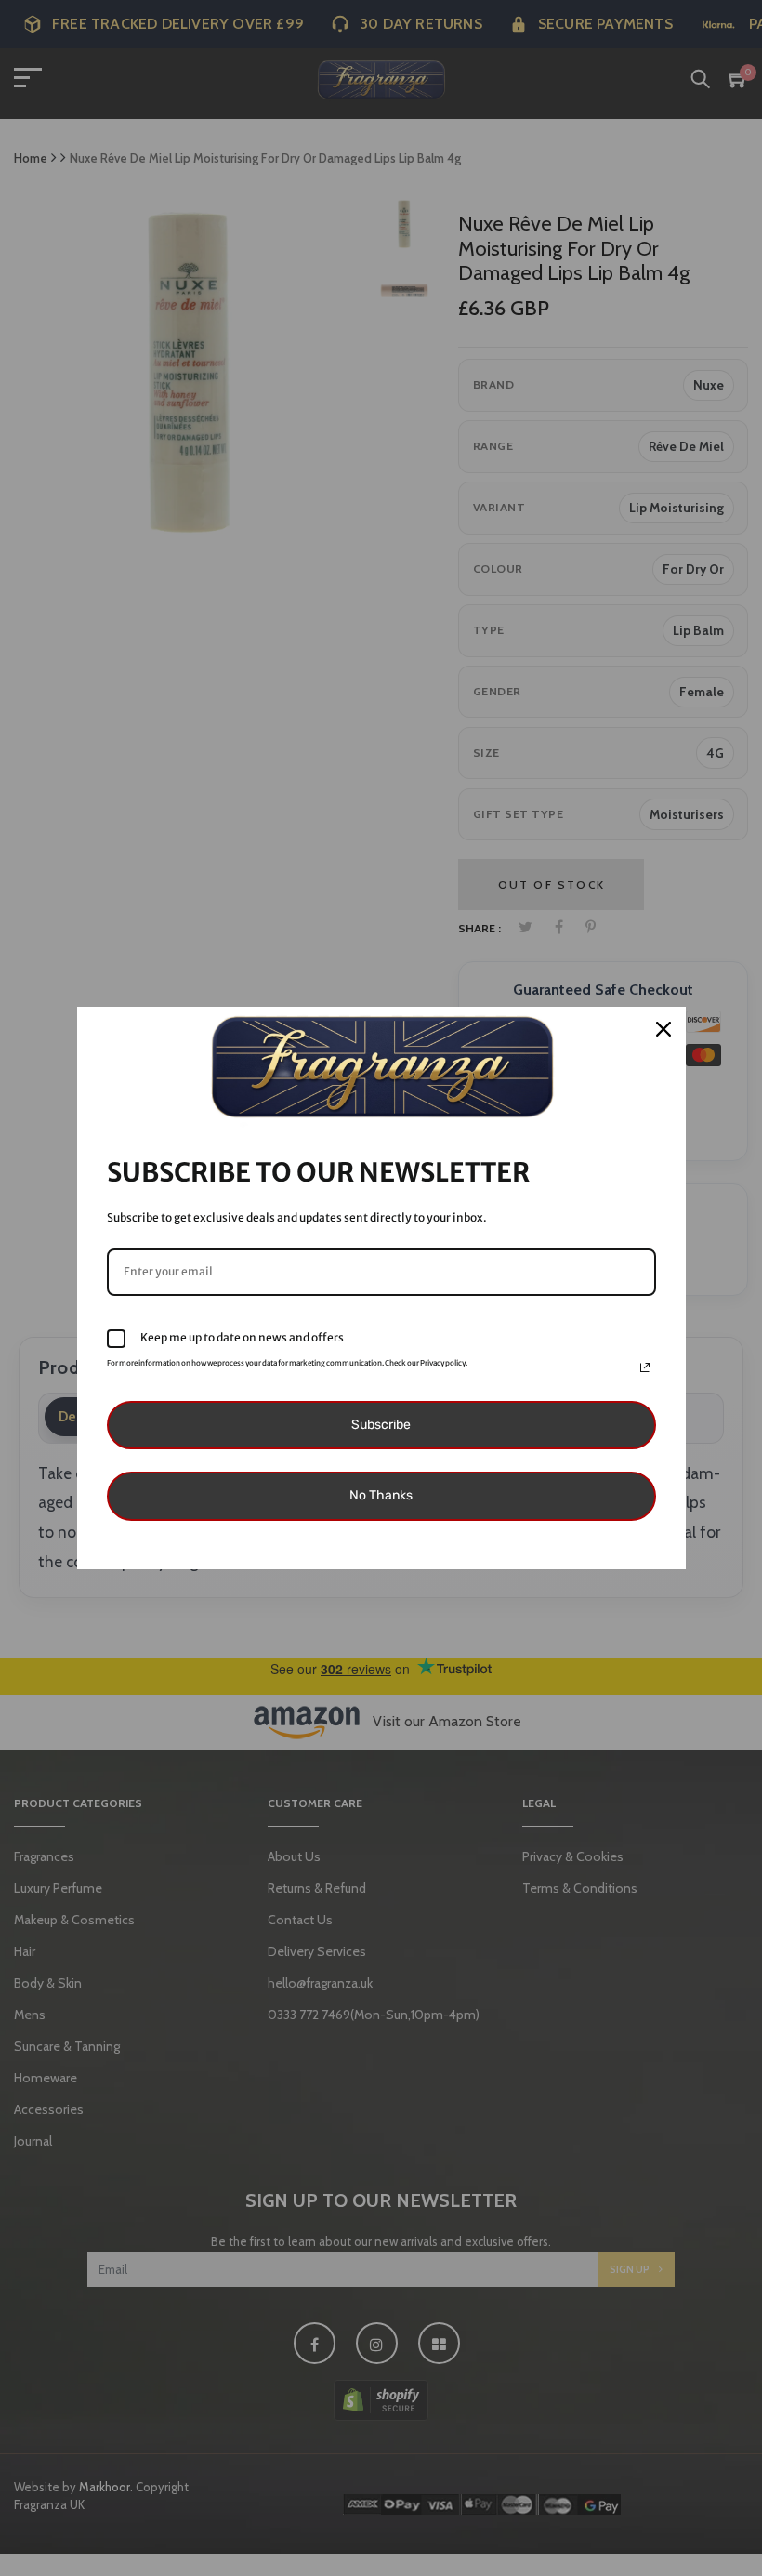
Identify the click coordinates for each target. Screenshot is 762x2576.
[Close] (663, 1029)
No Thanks (381, 1495)
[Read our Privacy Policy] (645, 1367)
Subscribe (381, 1425)
